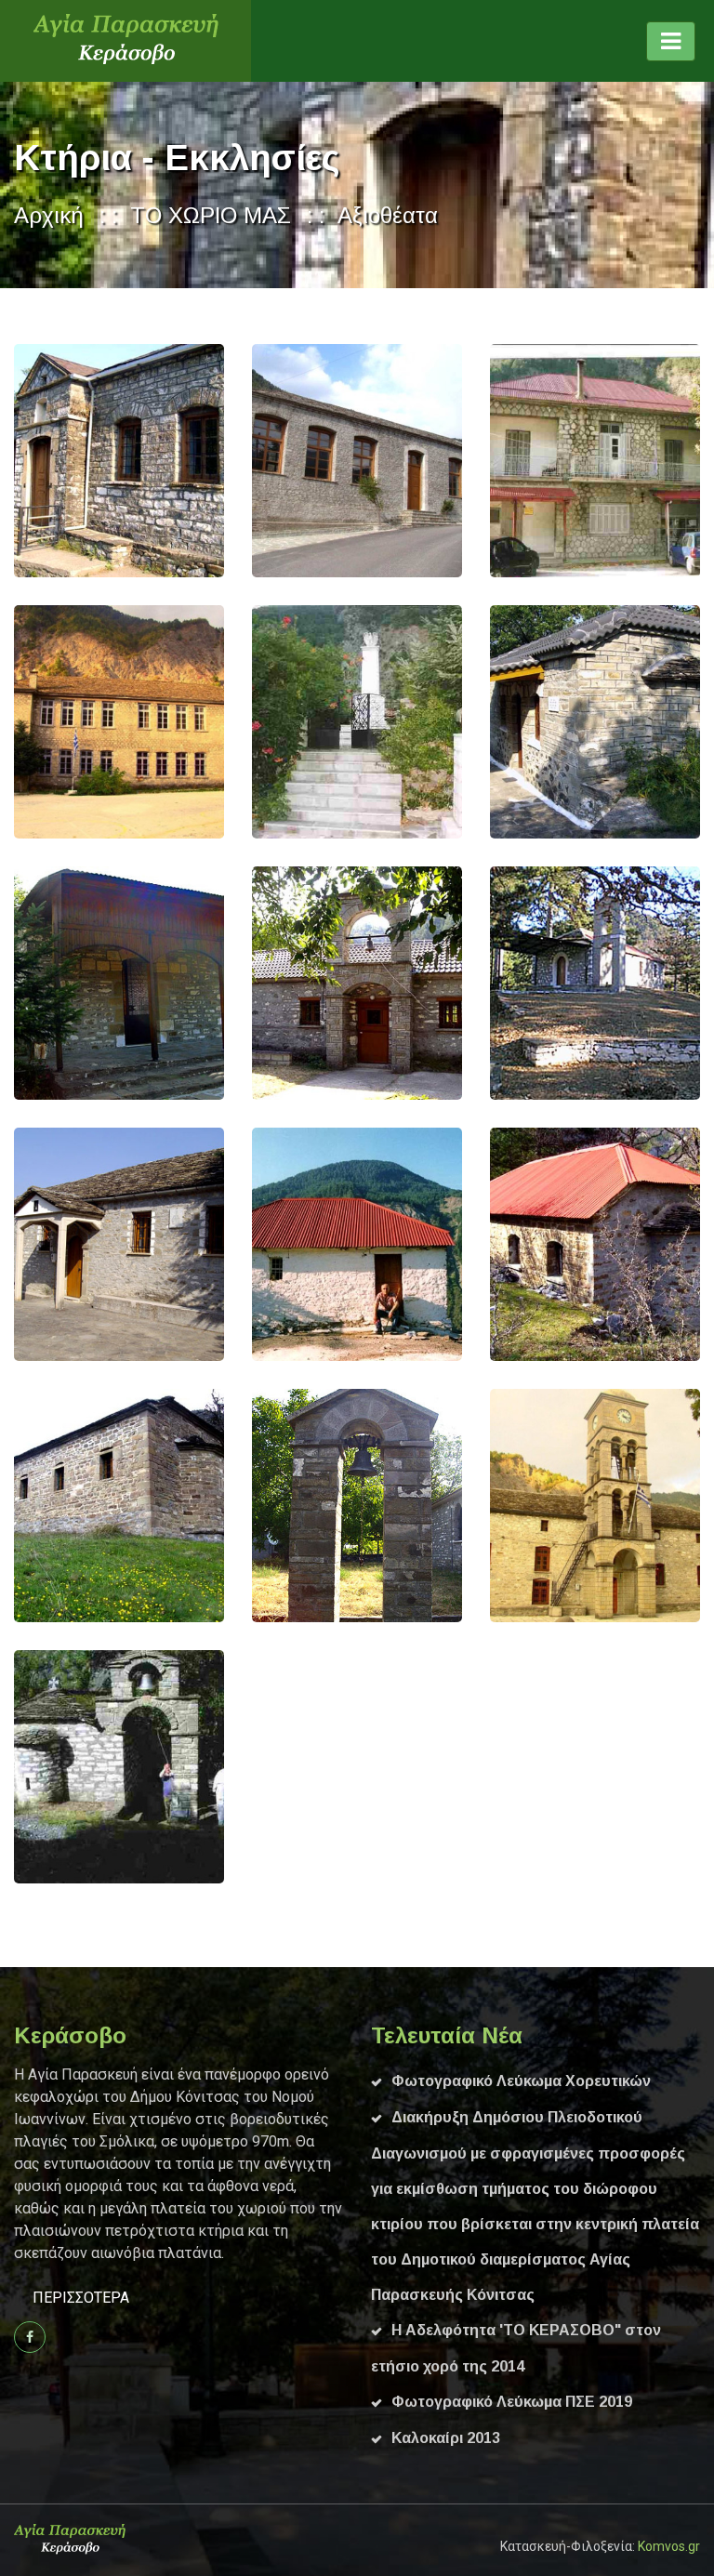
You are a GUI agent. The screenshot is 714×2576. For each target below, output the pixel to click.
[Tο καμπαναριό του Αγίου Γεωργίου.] (287, 1506)
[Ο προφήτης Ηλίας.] (525, 983)
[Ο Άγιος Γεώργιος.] (49, 983)
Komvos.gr (669, 2546)
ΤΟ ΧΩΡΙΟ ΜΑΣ (211, 215)
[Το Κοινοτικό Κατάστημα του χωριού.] (525, 460)
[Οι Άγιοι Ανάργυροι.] (525, 721)
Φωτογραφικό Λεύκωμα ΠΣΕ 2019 (512, 2402)
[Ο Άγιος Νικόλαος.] (287, 983)
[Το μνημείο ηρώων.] (287, 721)
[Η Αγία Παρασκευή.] (49, 1244)
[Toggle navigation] (671, 41)
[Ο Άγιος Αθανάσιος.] (49, 1506)
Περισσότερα (81, 2298)
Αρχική (49, 215)
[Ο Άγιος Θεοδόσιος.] (49, 1767)
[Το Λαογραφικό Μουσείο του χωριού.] (287, 460)
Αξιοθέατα (388, 215)
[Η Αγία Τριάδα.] (287, 1244)
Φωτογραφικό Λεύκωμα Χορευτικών (521, 2081)
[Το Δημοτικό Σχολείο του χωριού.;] (49, 721)
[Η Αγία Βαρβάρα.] (525, 1244)
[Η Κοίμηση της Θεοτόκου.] (525, 1506)
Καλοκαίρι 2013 (446, 2438)
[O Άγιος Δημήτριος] (49, 460)
